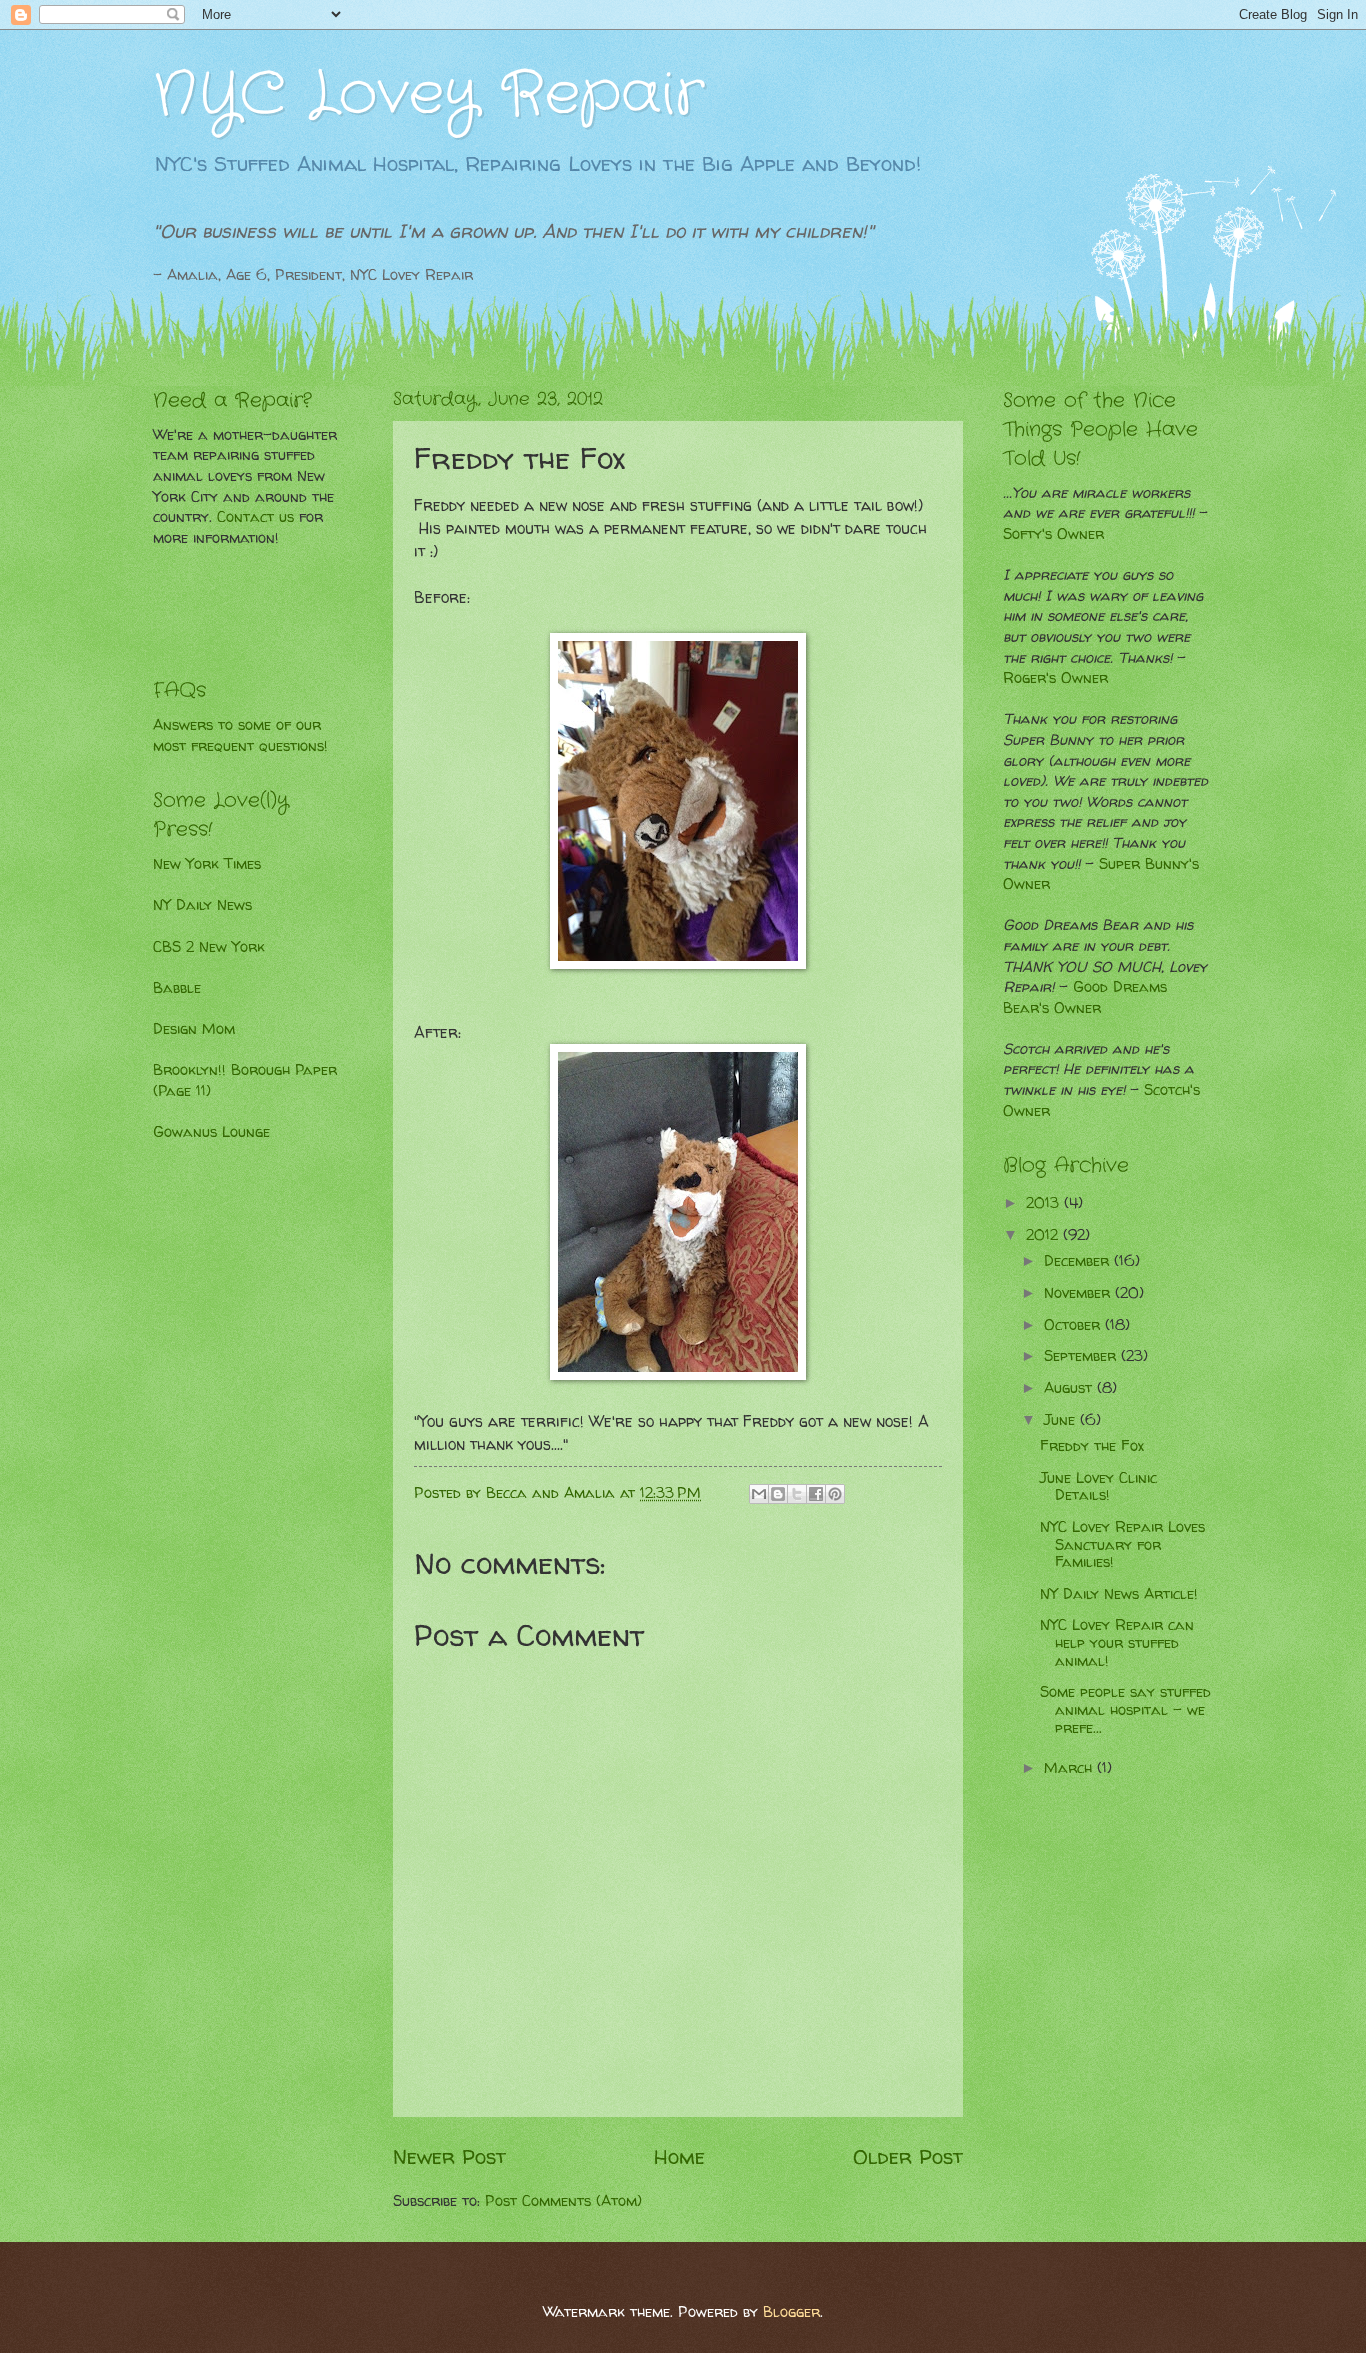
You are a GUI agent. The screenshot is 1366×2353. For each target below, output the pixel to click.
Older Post (908, 2156)
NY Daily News (202, 905)
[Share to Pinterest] (835, 1494)
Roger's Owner (1055, 678)
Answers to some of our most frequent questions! (240, 735)
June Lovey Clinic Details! (1098, 1487)
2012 (1044, 1235)
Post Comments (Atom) (563, 2201)
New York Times (207, 864)
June (1062, 1420)
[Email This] (759, 1494)
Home (679, 2156)
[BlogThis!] (778, 1494)
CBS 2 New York (209, 947)
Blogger (791, 2312)
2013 (1045, 1203)
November (1079, 1293)
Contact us (255, 517)
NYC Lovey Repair (428, 95)
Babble (177, 988)
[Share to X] (797, 1494)
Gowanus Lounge (211, 1132)
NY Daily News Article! (1119, 1594)
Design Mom (194, 1029)
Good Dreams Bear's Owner (1085, 997)
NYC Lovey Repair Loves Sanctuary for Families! (1122, 1544)
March (1070, 1768)
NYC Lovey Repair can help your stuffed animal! (1117, 1642)
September (1082, 1356)
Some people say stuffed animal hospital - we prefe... (1125, 1709)
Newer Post (449, 2156)
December (1079, 1261)
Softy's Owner (1053, 534)
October (1074, 1325)
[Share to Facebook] (816, 1494)
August (1070, 1388)
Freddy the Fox (1092, 1446)
